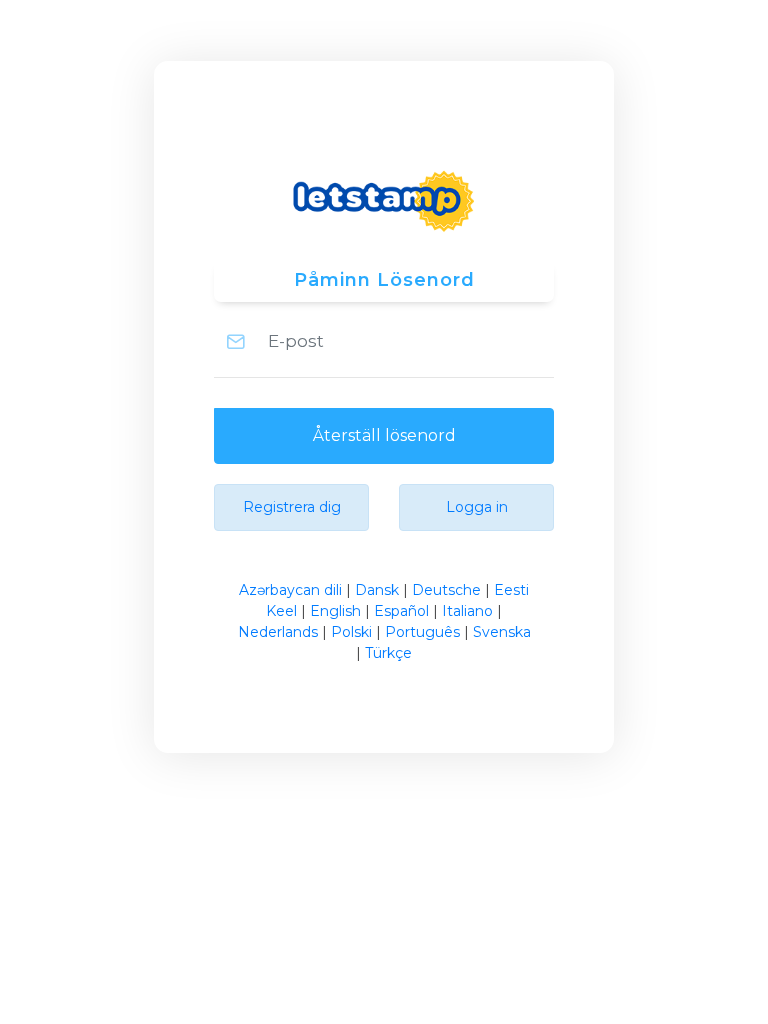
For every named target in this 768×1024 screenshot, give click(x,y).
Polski (351, 632)
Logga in (477, 507)
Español (401, 611)
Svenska (502, 632)
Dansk (377, 590)
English (335, 611)
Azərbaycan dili (290, 590)
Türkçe (388, 653)
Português (422, 632)
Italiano (467, 611)
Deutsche (446, 590)
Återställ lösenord (384, 435)
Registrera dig (292, 507)
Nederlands (278, 632)
